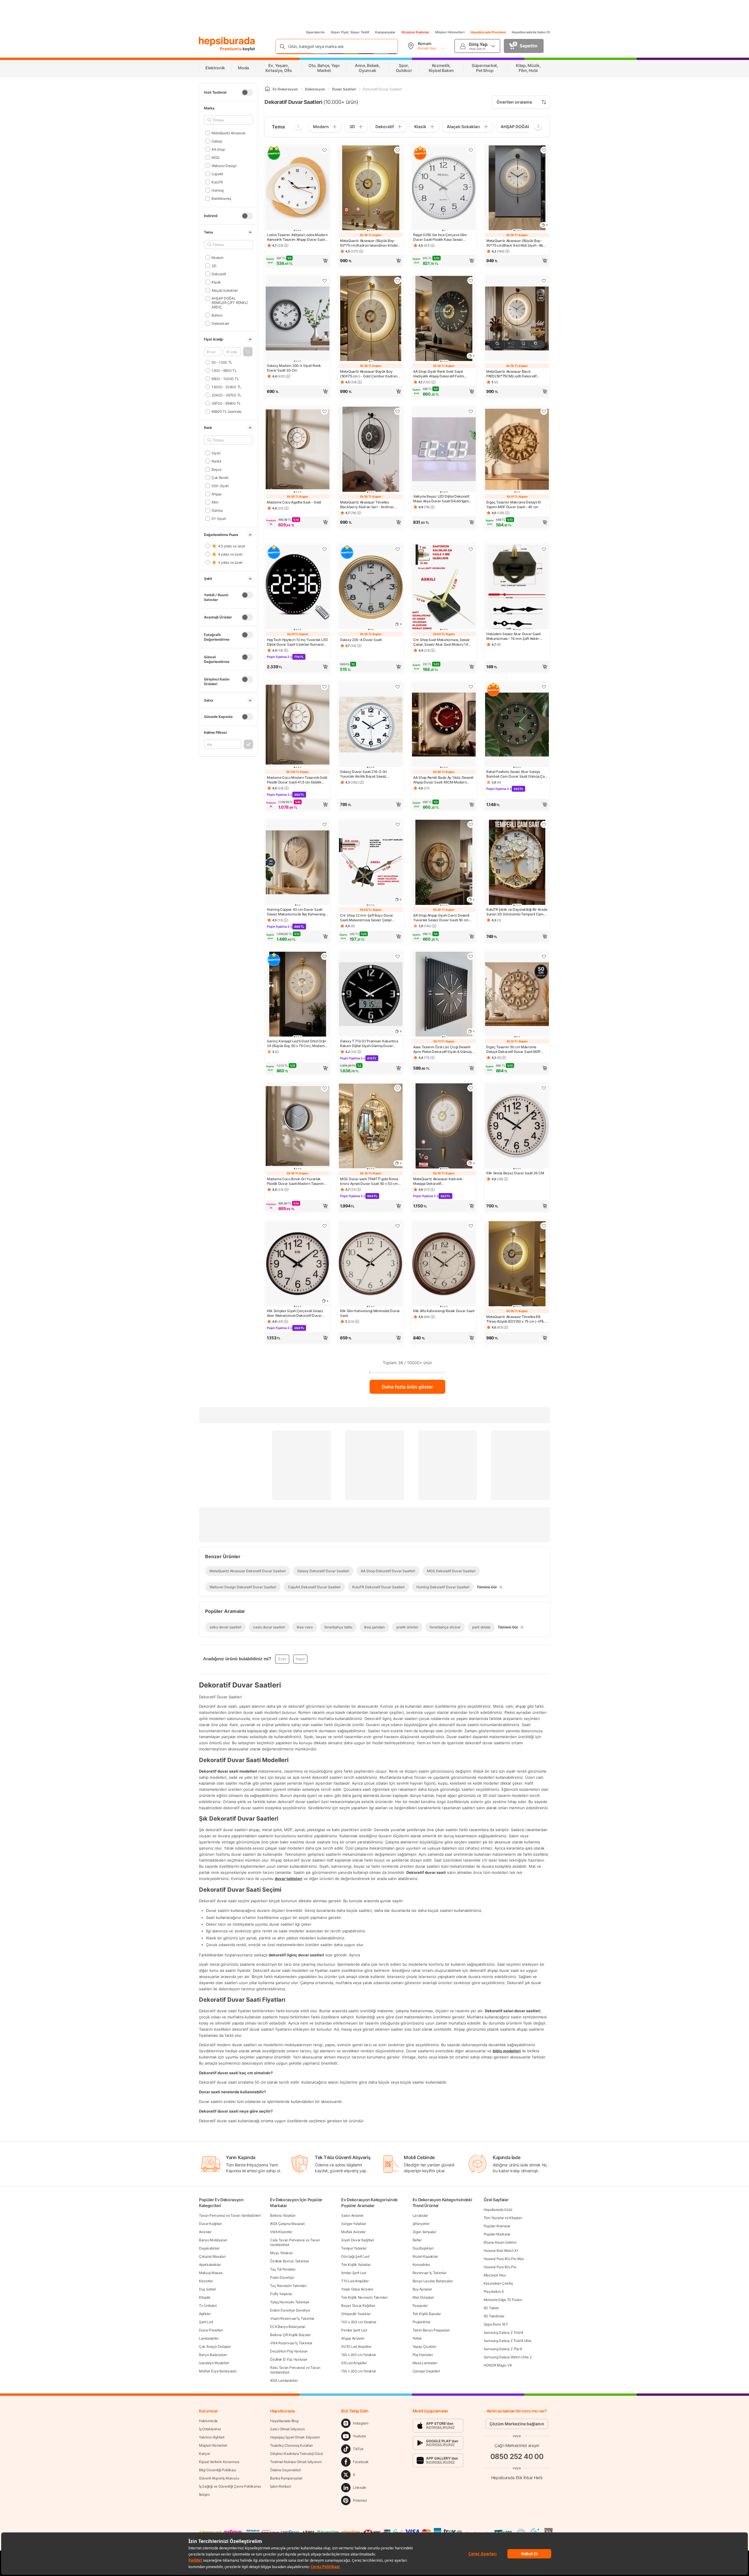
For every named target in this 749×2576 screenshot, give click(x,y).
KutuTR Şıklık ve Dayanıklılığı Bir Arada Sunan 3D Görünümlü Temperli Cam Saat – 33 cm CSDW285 (517, 912)
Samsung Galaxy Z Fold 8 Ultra (507, 2341)
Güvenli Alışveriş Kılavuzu (219, 2478)
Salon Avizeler (352, 2215)
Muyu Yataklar (281, 2253)
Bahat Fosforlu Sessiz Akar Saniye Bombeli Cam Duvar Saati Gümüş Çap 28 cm (516, 774)
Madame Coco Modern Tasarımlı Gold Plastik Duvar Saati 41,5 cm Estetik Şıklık (297, 780)
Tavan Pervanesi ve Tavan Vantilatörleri (230, 2215)
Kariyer (205, 2454)
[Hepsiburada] (227, 42)
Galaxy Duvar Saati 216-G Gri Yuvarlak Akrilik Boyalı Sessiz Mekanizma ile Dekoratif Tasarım (366, 774)
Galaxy (217, 141)
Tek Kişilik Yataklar (356, 2265)
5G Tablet (491, 2308)
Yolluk (417, 2338)
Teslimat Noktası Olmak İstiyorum (296, 2462)
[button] (248, 352)
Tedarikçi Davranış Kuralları (291, 2445)
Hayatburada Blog (284, 2421)
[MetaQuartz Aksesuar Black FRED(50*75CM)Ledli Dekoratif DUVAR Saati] (517, 319)
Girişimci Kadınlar (415, 32)
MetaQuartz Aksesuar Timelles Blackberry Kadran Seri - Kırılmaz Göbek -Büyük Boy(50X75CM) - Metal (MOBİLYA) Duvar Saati (371, 505)
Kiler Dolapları (423, 2297)
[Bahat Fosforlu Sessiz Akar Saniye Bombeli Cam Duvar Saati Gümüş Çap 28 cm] (517, 725)
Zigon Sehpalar (424, 2232)
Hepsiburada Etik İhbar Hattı (517, 2478)
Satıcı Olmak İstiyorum (287, 2429)
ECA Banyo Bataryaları (288, 2327)
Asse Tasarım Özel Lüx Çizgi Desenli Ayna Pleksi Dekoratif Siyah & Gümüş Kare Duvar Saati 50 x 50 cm (442, 1049)
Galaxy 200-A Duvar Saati (361, 640)
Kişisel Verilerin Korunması (219, 2462)
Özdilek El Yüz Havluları (289, 2359)
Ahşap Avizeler (353, 2338)
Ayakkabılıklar (210, 2265)
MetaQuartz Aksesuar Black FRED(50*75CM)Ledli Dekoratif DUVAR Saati (511, 374)
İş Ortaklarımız (210, 2429)
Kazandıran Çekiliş (498, 2283)
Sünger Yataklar (354, 2224)
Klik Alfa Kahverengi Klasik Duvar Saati (444, 1311)
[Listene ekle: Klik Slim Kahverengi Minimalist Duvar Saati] (398, 1226)
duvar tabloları (288, 1878)
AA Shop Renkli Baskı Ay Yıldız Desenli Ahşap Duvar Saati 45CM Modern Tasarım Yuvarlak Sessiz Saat (443, 780)
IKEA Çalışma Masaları (287, 2224)
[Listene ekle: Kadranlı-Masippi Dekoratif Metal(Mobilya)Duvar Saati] (471, 1088)
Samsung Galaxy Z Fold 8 (503, 2332)
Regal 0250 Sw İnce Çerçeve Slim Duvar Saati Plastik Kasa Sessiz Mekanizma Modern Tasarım (440, 237)
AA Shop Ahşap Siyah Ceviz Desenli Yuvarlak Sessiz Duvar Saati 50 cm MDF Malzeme (441, 918)
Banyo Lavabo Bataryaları (433, 2281)
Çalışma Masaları (212, 2256)
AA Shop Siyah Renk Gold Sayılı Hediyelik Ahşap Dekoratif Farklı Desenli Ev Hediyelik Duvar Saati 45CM (439, 374)
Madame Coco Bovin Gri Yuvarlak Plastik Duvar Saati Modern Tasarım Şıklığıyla (295, 1181)
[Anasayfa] (267, 89)
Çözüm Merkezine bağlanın (517, 2424)
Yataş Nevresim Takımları (290, 2302)
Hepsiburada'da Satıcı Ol (531, 32)
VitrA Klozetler (281, 2232)
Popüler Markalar (497, 2234)
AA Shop (218, 149)
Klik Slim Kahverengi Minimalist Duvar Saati (370, 1313)
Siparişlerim (315, 32)
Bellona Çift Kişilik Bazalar (290, 2335)
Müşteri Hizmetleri (450, 32)
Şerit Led (206, 2322)
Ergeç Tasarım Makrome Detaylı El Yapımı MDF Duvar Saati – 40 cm (513, 505)
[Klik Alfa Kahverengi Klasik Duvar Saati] (444, 1264)
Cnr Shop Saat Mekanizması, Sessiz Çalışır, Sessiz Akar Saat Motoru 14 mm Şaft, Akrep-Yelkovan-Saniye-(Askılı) (442, 642)
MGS (215, 157)
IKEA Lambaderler (284, 2380)
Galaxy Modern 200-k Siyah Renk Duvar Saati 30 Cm (294, 368)
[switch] (247, 92)
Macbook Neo (495, 2275)
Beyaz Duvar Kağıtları (358, 2306)
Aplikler (205, 2314)
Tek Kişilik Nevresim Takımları (364, 2297)
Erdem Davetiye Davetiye (290, 2310)
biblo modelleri (507, 2051)
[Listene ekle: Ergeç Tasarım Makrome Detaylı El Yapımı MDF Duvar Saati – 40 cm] (544, 411)
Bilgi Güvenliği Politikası (217, 2470)
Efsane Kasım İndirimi (500, 2242)
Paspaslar (420, 2306)
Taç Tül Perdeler (283, 2269)
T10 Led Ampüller (355, 2281)
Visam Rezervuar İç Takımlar (292, 2318)
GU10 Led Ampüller (356, 2346)
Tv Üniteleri (208, 2306)
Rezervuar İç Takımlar (430, 2273)
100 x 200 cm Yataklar (359, 2322)
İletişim (204, 2495)
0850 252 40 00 (517, 2456)
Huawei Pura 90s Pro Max (504, 2259)
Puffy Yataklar (281, 2294)
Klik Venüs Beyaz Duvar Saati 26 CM (515, 1173)
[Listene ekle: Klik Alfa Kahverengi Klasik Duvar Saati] (471, 1226)
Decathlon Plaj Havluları (289, 2351)
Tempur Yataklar (354, 2248)
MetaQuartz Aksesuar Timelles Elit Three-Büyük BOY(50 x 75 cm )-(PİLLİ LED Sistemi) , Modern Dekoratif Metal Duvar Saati (517, 1319)
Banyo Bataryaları (213, 2355)
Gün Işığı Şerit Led (355, 2256)
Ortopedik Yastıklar (356, 2314)
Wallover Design (224, 165)
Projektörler (421, 2322)
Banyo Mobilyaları (213, 2240)
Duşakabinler (209, 2248)
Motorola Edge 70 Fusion (503, 2300)
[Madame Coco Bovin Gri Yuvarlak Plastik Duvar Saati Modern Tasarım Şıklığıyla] (298, 1127)
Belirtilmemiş (221, 198)
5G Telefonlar (494, 2316)
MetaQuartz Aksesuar (229, 133)
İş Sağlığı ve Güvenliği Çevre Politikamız (230, 2486)
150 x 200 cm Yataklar (359, 2371)
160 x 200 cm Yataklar (359, 2355)
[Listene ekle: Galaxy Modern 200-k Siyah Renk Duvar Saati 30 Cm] (324, 281)
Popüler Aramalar (497, 2226)
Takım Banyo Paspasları (431, 2330)
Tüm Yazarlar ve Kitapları (503, 2218)
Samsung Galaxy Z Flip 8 (503, 2349)
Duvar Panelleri (211, 2330)
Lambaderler (209, 2338)
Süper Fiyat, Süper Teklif (350, 32)
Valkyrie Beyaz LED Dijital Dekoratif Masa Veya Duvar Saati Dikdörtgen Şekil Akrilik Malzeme (441, 499)
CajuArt (217, 174)
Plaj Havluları (423, 2355)
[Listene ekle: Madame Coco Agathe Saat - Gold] (324, 411)
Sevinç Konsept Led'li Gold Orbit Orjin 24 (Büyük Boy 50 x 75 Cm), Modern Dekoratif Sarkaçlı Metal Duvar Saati (297, 1044)
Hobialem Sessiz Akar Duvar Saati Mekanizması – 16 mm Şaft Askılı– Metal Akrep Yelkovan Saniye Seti (513, 636)
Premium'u (231, 49)
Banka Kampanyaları (286, 2478)
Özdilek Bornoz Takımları (290, 2261)
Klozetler (206, 2281)
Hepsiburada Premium (488, 32)
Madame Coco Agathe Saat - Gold (294, 502)
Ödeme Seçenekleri (285, 2470)
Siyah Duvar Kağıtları (358, 2240)
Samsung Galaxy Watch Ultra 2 (508, 2357)
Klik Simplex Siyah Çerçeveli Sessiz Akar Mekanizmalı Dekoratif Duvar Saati (295, 1313)
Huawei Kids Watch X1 (501, 2251)
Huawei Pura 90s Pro (500, 2267)
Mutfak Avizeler (353, 2232)
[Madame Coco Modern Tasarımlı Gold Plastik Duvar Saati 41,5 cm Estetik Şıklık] (298, 725)
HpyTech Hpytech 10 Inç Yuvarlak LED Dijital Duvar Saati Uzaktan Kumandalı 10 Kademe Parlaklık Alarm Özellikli (297, 642)
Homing (218, 190)
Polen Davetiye (282, 2277)
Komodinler (421, 2265)
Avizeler (205, 2232)
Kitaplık (205, 2297)
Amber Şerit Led (354, 2273)
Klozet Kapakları (425, 2256)
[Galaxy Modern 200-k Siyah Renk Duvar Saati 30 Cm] (298, 319)
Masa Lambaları (425, 2363)
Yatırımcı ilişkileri (212, 2437)
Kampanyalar (385, 32)
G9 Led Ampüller (354, 2363)
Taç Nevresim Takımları (288, 2286)
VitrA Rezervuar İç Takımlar (291, 2343)
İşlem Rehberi (280, 2486)
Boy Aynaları (422, 2289)
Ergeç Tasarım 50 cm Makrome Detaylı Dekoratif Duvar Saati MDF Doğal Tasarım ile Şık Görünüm (513, 1049)
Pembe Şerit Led (354, 2330)
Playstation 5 (494, 2291)
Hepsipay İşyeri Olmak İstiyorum (295, 2437)
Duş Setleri (207, 2289)
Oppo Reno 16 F (496, 2324)
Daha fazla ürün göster (407, 1387)
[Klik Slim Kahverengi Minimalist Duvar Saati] (371, 1264)
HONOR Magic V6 (498, 2365)
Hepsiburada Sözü (498, 2210)
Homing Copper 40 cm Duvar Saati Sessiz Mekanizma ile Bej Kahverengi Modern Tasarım (296, 912)
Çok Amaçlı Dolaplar (215, 2346)
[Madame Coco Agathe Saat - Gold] (298, 450)
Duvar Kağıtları (211, 2224)
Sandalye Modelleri (214, 2363)
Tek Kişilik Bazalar (427, 2314)
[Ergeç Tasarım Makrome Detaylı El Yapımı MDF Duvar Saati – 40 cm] (517, 450)
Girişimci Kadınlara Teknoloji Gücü (297, 2454)
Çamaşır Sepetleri (426, 2371)
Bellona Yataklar (283, 2215)
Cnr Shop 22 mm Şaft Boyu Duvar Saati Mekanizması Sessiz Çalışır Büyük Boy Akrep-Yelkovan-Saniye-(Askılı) (369, 918)
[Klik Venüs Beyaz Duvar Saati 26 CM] (517, 1127)
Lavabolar (420, 2215)
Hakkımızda (208, 2421)
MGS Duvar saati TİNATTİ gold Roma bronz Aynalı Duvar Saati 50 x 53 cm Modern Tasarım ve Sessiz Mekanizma (369, 1181)
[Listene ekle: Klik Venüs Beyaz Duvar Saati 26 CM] (544, 1088)
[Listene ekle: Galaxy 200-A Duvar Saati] (398, 549)
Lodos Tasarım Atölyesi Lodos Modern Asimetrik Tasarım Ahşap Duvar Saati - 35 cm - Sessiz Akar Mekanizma (297, 237)
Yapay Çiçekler (424, 2346)
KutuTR (217, 182)
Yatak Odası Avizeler (357, 2289)
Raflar (417, 2240)
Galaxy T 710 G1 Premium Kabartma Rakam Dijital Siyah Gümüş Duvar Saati (369, 1044)
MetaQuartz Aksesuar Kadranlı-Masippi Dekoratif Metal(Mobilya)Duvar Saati (438, 1181)
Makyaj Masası (211, 2273)
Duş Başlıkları (423, 2248)
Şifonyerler (421, 2224)
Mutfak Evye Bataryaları (218, 2371)
